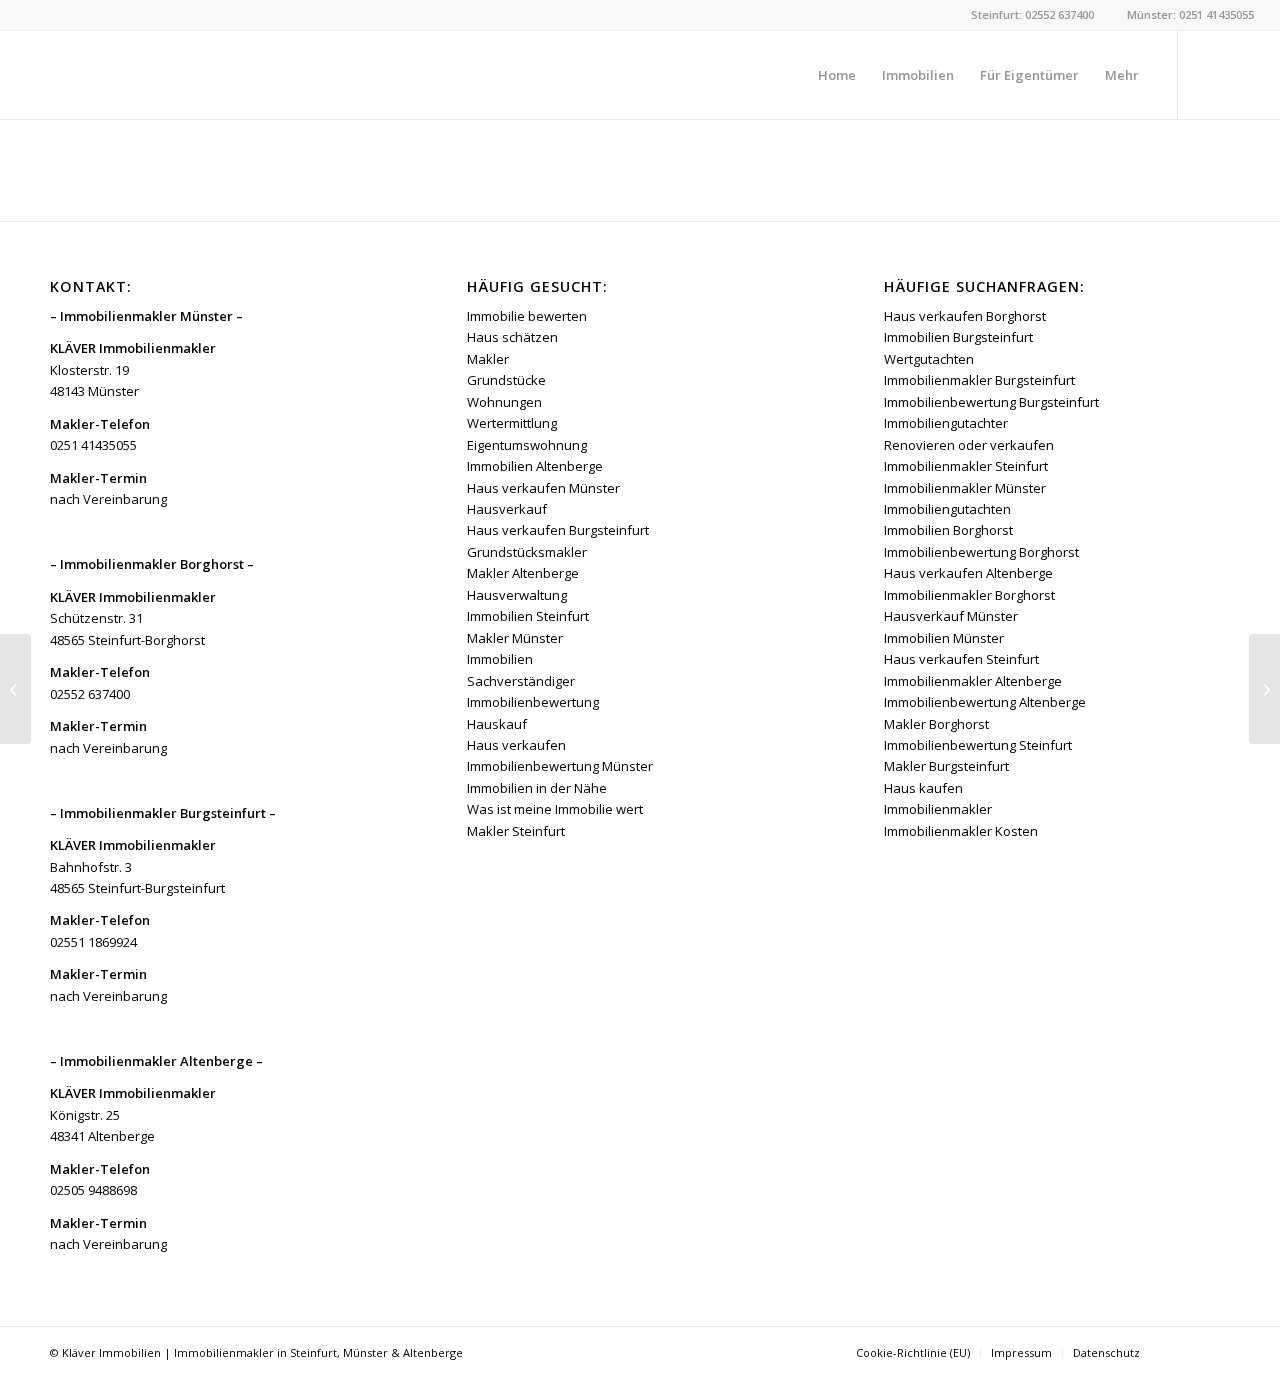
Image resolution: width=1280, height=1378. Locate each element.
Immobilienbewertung (533, 702)
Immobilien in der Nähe (537, 788)
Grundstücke (506, 380)
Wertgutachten (929, 359)
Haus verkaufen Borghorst (965, 316)
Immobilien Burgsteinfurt (958, 337)
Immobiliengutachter (946, 423)
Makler (488, 359)
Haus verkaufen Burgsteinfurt (558, 530)
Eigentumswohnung (527, 445)
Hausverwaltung (517, 595)
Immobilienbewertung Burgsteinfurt (991, 402)
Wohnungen (504, 402)
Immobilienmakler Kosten (961, 831)
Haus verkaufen (516, 745)
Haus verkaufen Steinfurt (961, 659)
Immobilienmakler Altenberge (973, 681)
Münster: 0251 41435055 (1190, 14)
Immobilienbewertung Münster (560, 766)
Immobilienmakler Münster (965, 488)
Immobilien (500, 659)
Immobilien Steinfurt (528, 616)
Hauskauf (497, 724)
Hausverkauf (507, 509)
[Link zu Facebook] (1209, 74)
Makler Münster (515, 638)
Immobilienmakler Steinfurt (966, 466)
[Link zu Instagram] (1239, 74)
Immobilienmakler (938, 809)
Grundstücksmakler (527, 552)
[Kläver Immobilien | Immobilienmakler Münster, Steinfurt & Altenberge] (176, 75)
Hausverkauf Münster (951, 616)
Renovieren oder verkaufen (969, 445)
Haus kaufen (923, 788)
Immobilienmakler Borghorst (969, 595)
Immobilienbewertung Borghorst (981, 552)
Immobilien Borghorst (948, 530)
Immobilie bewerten (527, 316)
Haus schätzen (512, 337)
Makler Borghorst (936, 724)
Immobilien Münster (944, 638)
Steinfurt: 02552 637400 (1032, 14)
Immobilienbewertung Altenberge (985, 702)
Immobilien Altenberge (535, 466)
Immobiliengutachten (947, 509)
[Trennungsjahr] (15, 689)
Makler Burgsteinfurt (946, 766)
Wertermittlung (512, 423)
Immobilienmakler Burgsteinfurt (979, 380)
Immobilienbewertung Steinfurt (978, 745)
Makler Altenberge (523, 573)
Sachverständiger (521, 681)
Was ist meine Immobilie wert (555, 809)
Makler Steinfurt (516, 831)
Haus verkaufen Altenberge (968, 573)
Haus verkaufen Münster (543, 488)
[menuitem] (837, 75)
